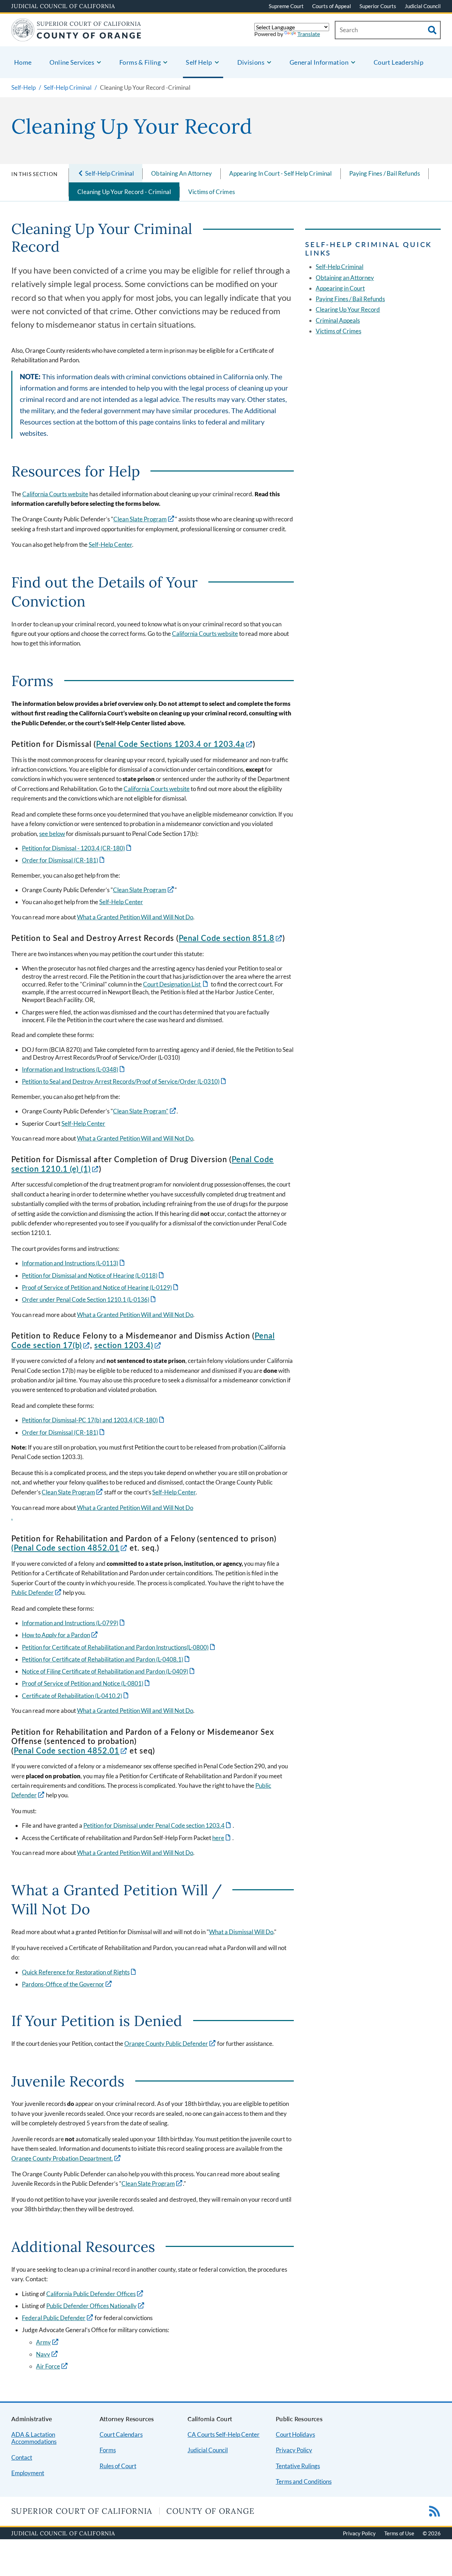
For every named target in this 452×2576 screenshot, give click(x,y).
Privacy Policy (294, 2450)
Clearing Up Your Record (348, 309)
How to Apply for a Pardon (56, 1635)
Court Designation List (176, 984)
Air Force (48, 2366)
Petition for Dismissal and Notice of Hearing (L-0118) (93, 1275)
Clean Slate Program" (141, 1111)
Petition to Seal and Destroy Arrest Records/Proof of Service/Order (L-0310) (124, 1081)
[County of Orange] (76, 37)
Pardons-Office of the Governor (63, 1984)
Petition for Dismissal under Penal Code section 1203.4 (158, 1825)
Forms (108, 2450)
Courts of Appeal (332, 6)
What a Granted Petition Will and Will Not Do (135, 917)
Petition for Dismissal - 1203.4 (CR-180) (77, 848)
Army (43, 2342)
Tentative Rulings (298, 2466)
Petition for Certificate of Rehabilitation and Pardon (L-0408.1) (106, 1659)
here (222, 1838)
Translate (309, 34)
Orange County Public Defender (166, 2044)
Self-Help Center (110, 545)
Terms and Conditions (304, 2481)
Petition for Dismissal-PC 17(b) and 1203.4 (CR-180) (94, 1420)
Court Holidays (295, 2434)
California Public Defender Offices (91, 2294)
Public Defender (32, 1593)
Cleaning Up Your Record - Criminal (124, 192)
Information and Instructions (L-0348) (74, 1069)
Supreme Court (286, 6)
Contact (22, 2457)
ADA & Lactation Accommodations (34, 2438)
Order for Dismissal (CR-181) (64, 860)
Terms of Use (399, 2533)
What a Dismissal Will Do (241, 1932)
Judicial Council (423, 6)
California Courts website (55, 494)
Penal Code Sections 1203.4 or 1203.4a (170, 744)
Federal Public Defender (54, 2318)
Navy (43, 2354)
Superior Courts (378, 6)
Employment (28, 2473)
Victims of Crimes (212, 192)
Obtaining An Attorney (182, 173)
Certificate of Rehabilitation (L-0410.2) (76, 1696)
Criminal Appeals (338, 320)
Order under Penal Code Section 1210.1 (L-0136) (89, 1299)
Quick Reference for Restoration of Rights (79, 1972)
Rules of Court (118, 2466)
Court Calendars (121, 2434)
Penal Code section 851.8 (227, 938)
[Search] (432, 30)
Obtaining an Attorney (345, 278)
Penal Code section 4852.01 (67, 1548)
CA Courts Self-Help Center (224, 2434)
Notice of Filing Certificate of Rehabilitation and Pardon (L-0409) (109, 1671)
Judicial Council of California (63, 6)
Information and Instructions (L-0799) (74, 1623)
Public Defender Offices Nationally (91, 2306)
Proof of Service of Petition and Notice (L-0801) (86, 1683)
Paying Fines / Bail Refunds (385, 173)
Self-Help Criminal (340, 267)
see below (52, 834)
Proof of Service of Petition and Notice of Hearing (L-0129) (101, 1287)
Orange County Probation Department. (62, 2158)
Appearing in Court (340, 288)
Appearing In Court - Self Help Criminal (281, 173)
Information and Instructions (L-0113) (74, 1263)
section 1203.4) (124, 1345)
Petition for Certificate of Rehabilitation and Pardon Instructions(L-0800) (119, 1647)
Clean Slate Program (140, 519)
